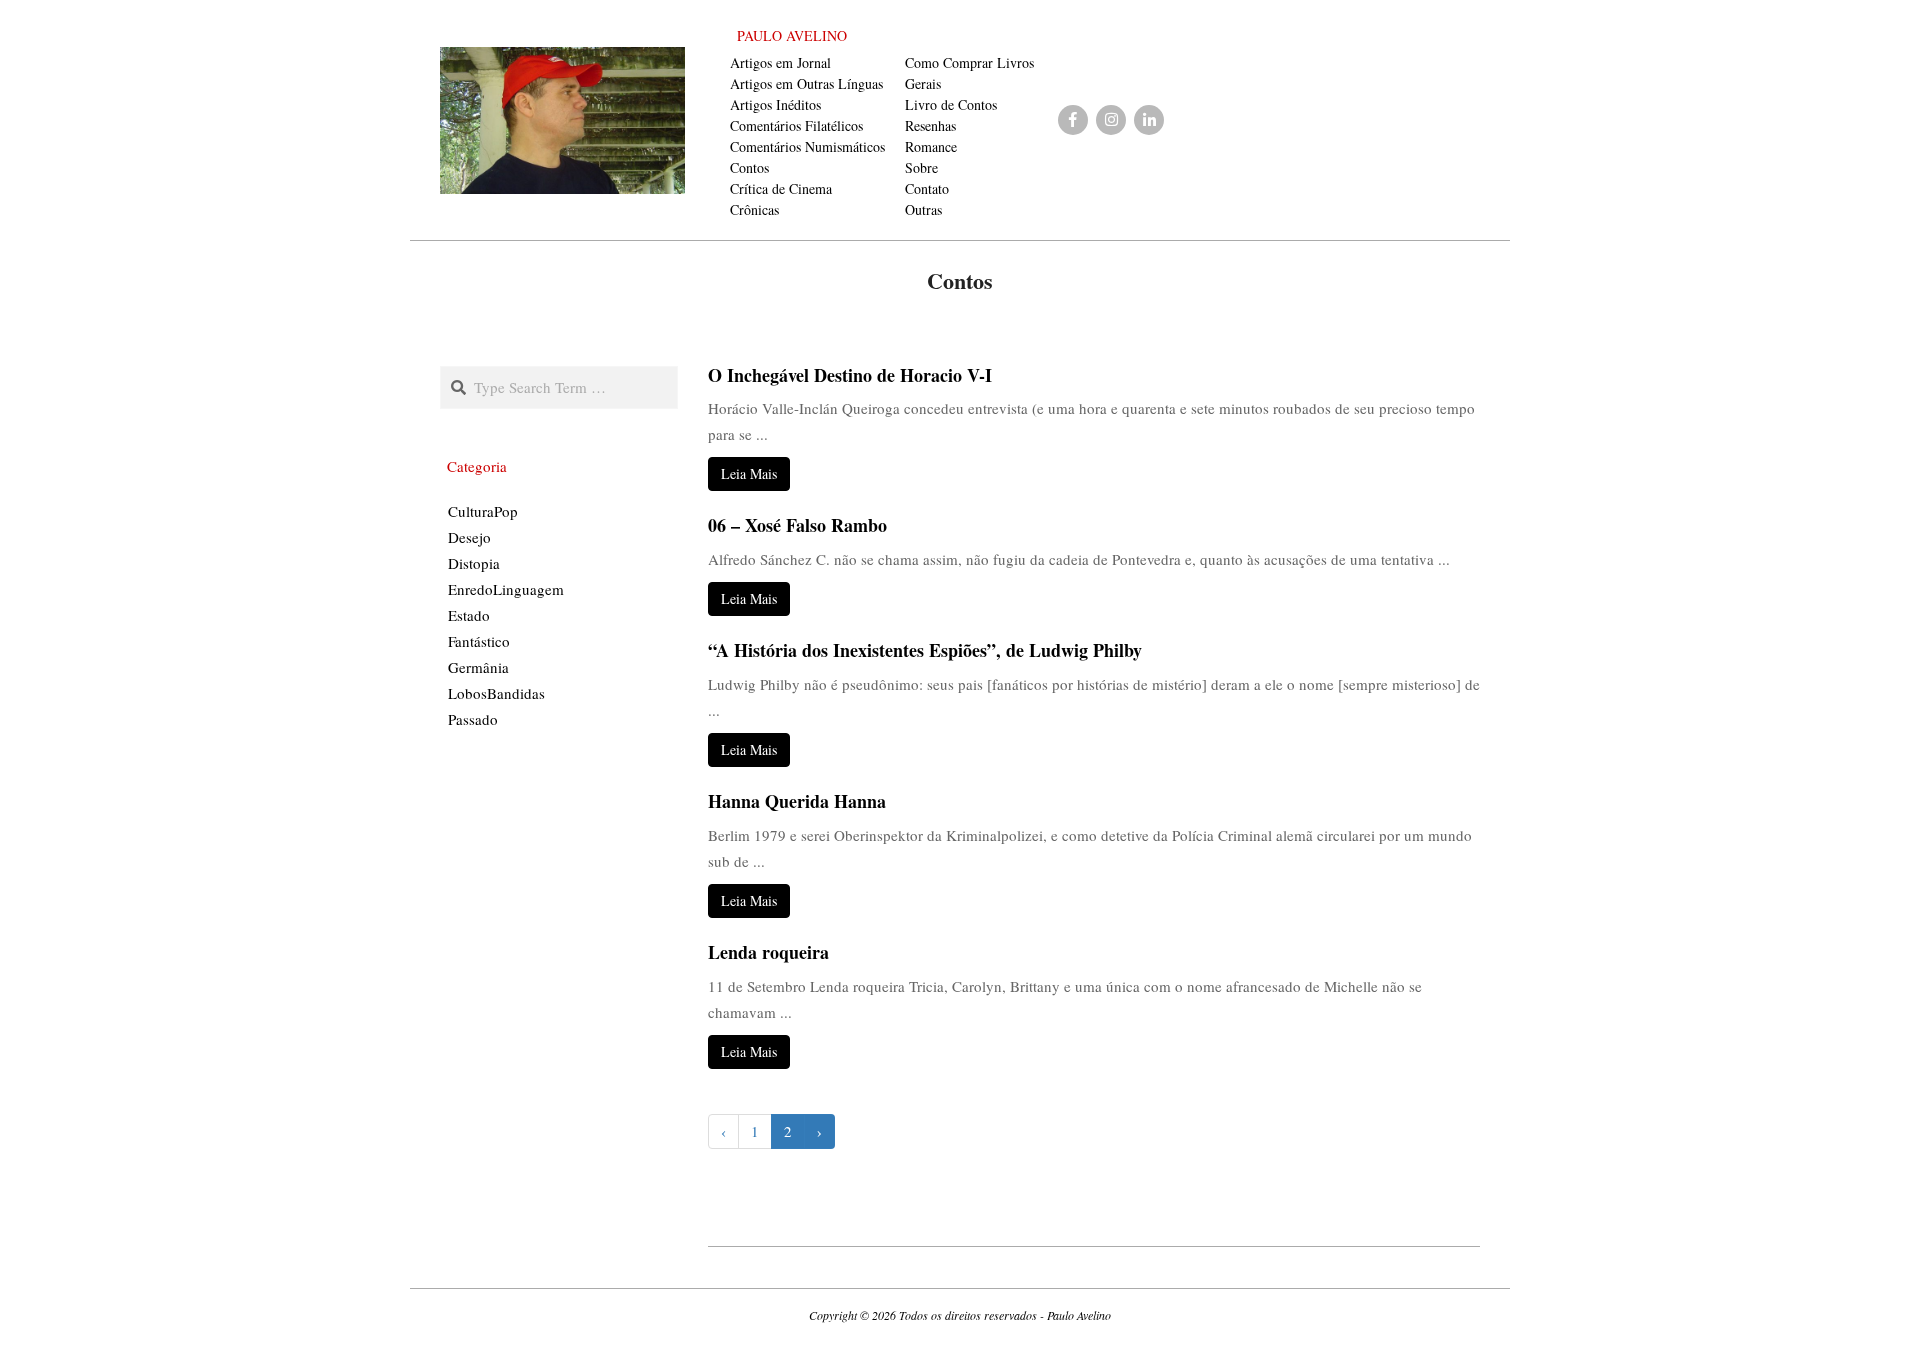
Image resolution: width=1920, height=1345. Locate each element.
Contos (749, 167)
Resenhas (930, 125)
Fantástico (479, 641)
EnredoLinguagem (506, 589)
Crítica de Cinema (781, 188)
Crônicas (754, 209)
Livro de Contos (951, 104)
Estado (469, 615)
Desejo (469, 537)
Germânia (478, 667)
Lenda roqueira (768, 952)
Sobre (921, 167)
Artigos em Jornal (780, 62)
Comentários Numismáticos (807, 146)
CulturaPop (483, 511)
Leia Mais (749, 473)
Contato (927, 188)
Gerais (923, 83)
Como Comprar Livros (969, 62)
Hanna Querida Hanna (797, 801)
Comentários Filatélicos (796, 125)
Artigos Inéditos (775, 104)
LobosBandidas (496, 693)
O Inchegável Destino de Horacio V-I (850, 375)
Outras (923, 209)
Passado (473, 719)
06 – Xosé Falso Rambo (797, 525)
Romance (931, 146)
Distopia (474, 563)
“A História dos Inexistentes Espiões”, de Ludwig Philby (925, 650)
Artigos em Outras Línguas (806, 83)
